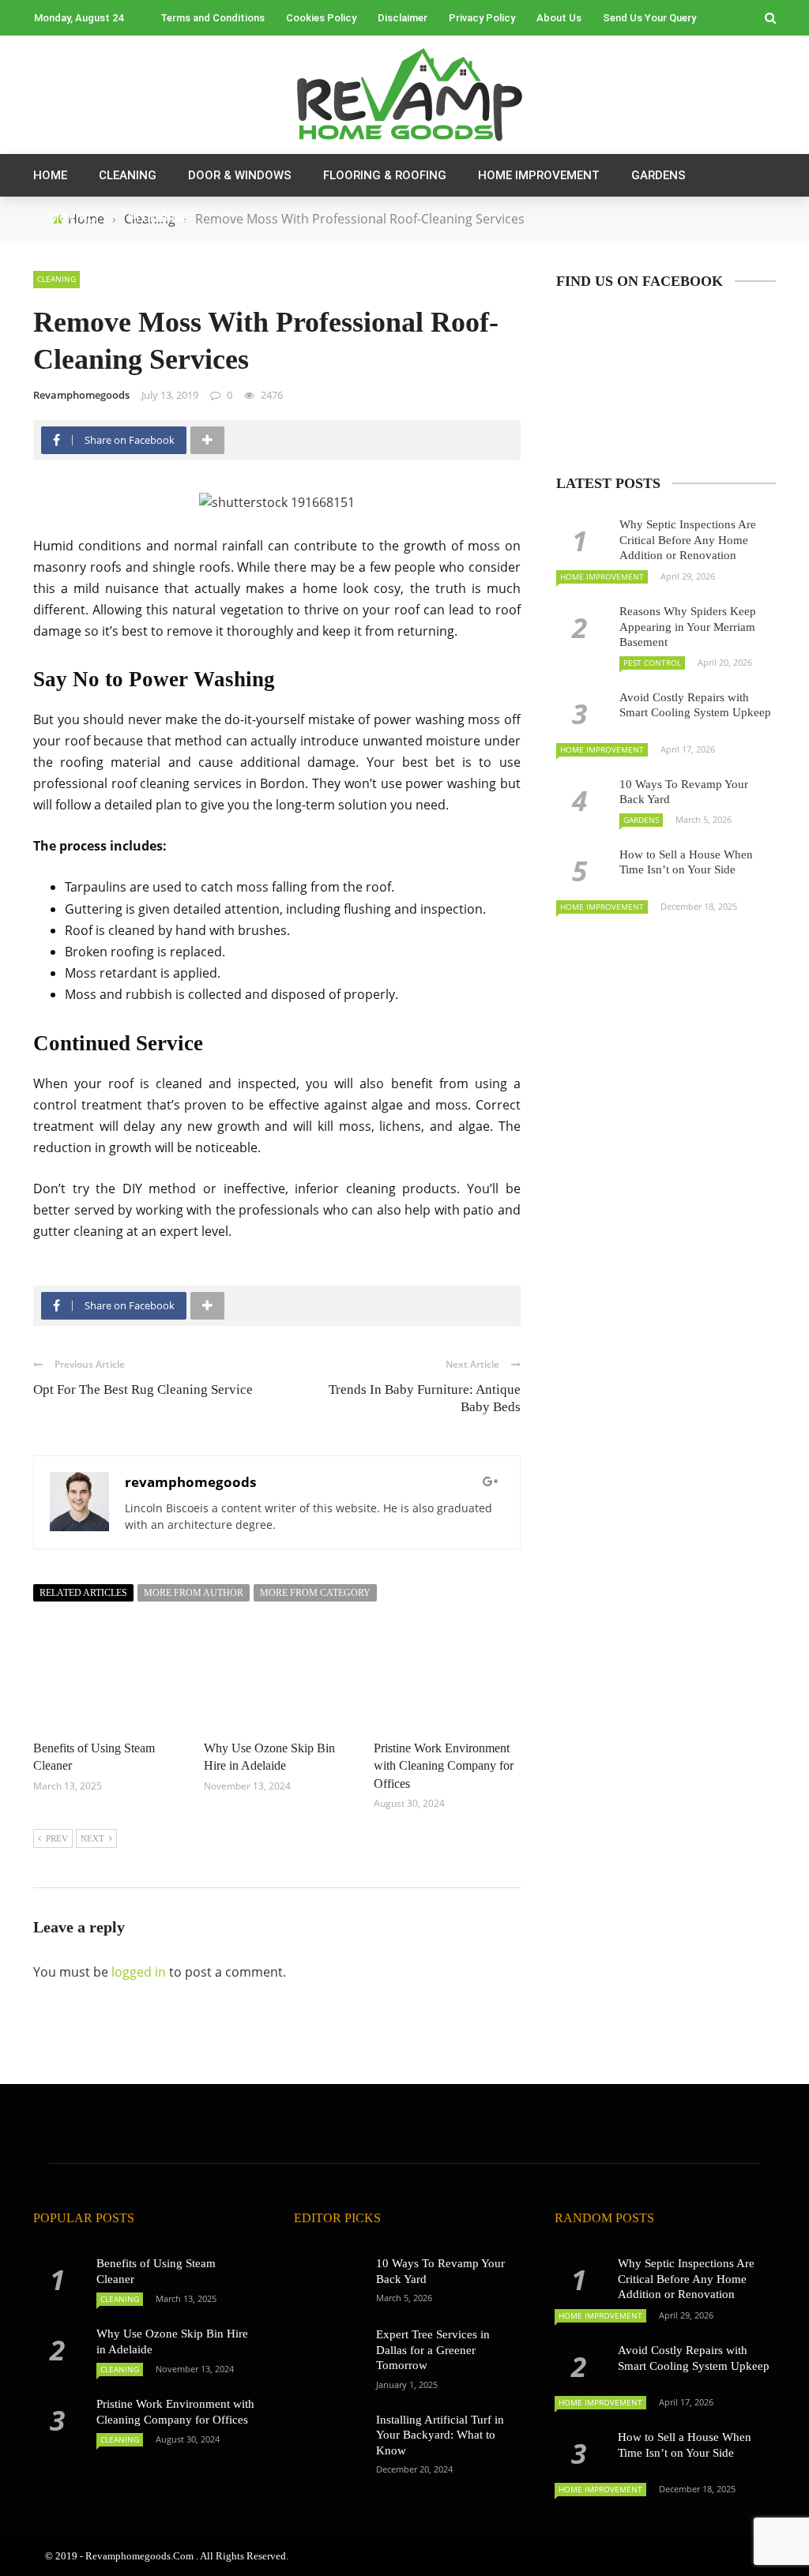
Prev (57, 1838)
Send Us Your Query (649, 18)
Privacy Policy (482, 18)
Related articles (83, 1593)
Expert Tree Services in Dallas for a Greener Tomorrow (433, 2350)
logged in (139, 1972)
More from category (315, 1593)
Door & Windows (240, 175)
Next (92, 1838)
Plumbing (158, 218)
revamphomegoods (81, 395)
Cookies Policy (321, 18)
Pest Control (652, 663)
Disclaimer (403, 18)
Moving (73, 218)
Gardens (658, 175)
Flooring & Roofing (385, 175)
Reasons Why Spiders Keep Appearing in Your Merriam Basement (688, 627)
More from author (194, 1593)
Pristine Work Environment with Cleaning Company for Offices (444, 1766)
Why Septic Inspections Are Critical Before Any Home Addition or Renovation (688, 540)
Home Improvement (539, 175)
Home (50, 175)
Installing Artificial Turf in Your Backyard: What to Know (440, 2435)
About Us (559, 18)
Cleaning (128, 175)
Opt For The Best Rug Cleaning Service (143, 1389)
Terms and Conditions (213, 18)
